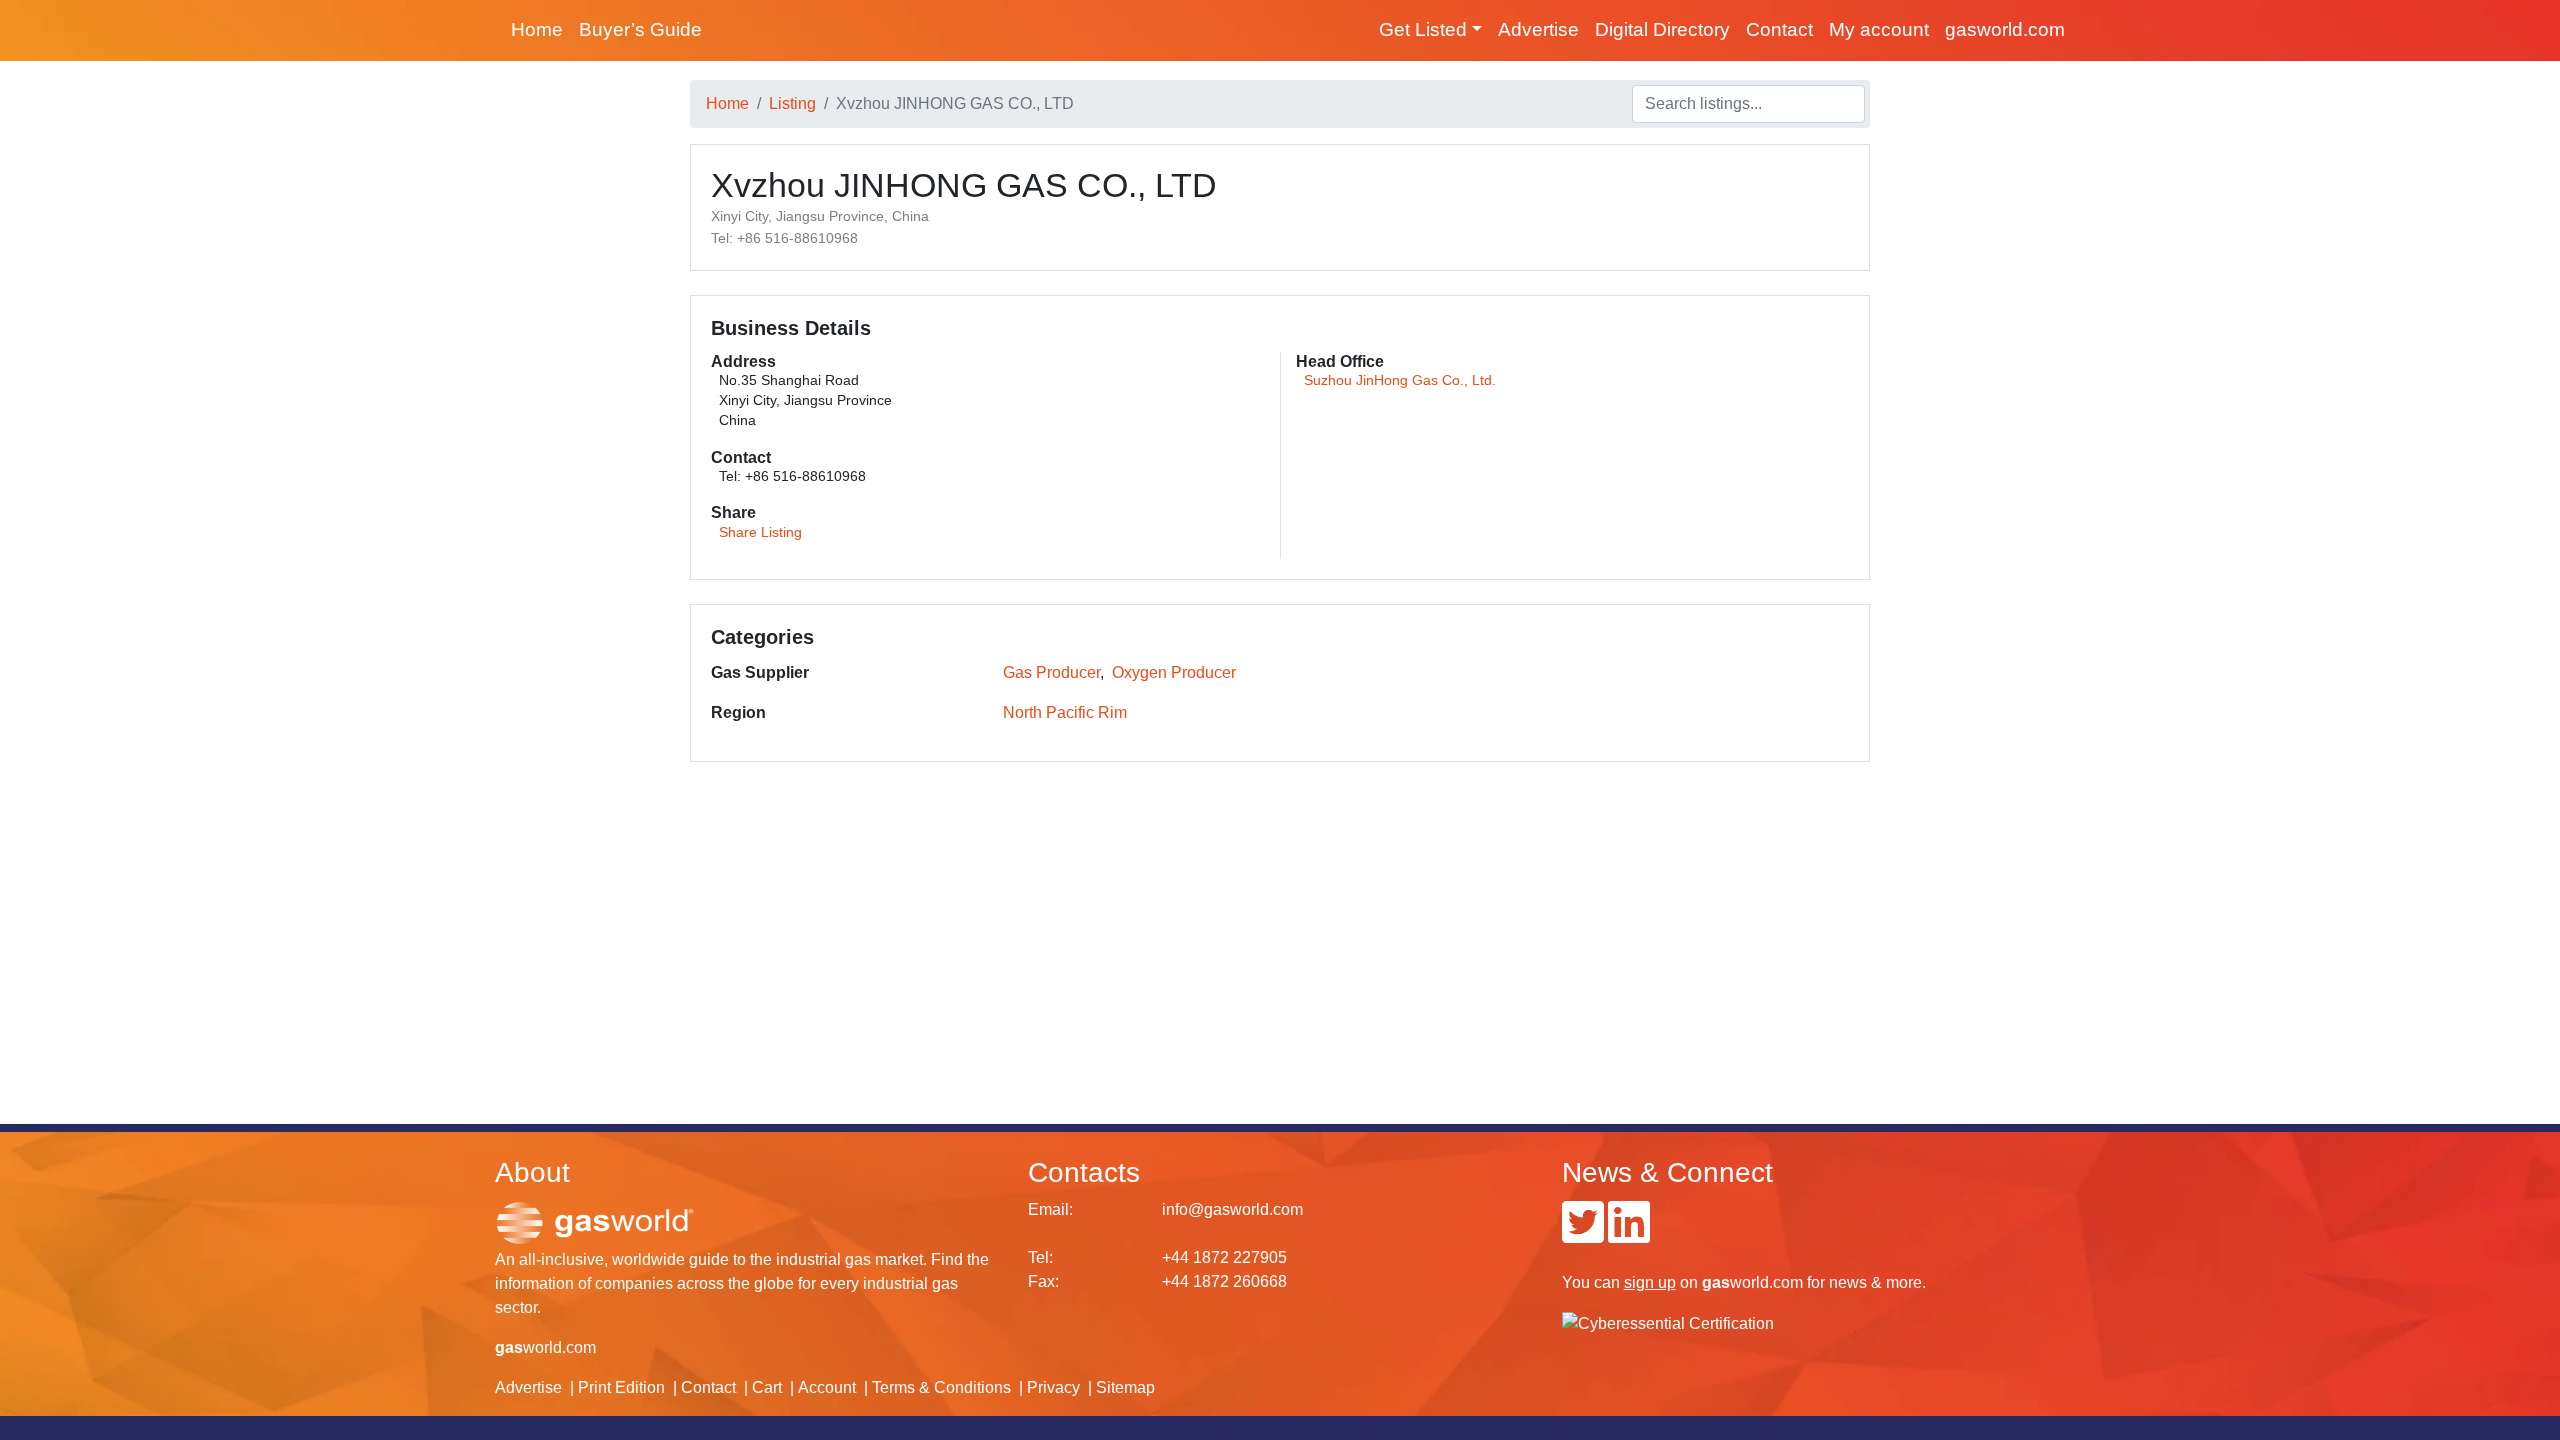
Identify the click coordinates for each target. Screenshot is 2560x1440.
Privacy (1053, 1387)
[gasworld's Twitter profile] (1583, 1234)
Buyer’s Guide (640, 29)
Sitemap (1125, 1387)
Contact (1779, 29)
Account (827, 1387)
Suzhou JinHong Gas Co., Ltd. (1400, 380)
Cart (767, 1387)
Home (537, 29)
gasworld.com (2005, 29)
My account (1879, 29)
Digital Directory (1662, 29)
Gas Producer (1051, 672)
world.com (545, 1347)
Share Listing (760, 532)
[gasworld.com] (595, 1221)
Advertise (1538, 29)
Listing (792, 103)
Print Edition (621, 1387)
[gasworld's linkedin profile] (1629, 1234)
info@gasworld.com (1232, 1209)
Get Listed (1423, 29)
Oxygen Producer (1174, 672)
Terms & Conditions (941, 1387)
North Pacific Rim (1065, 712)
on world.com (1713, 1282)
